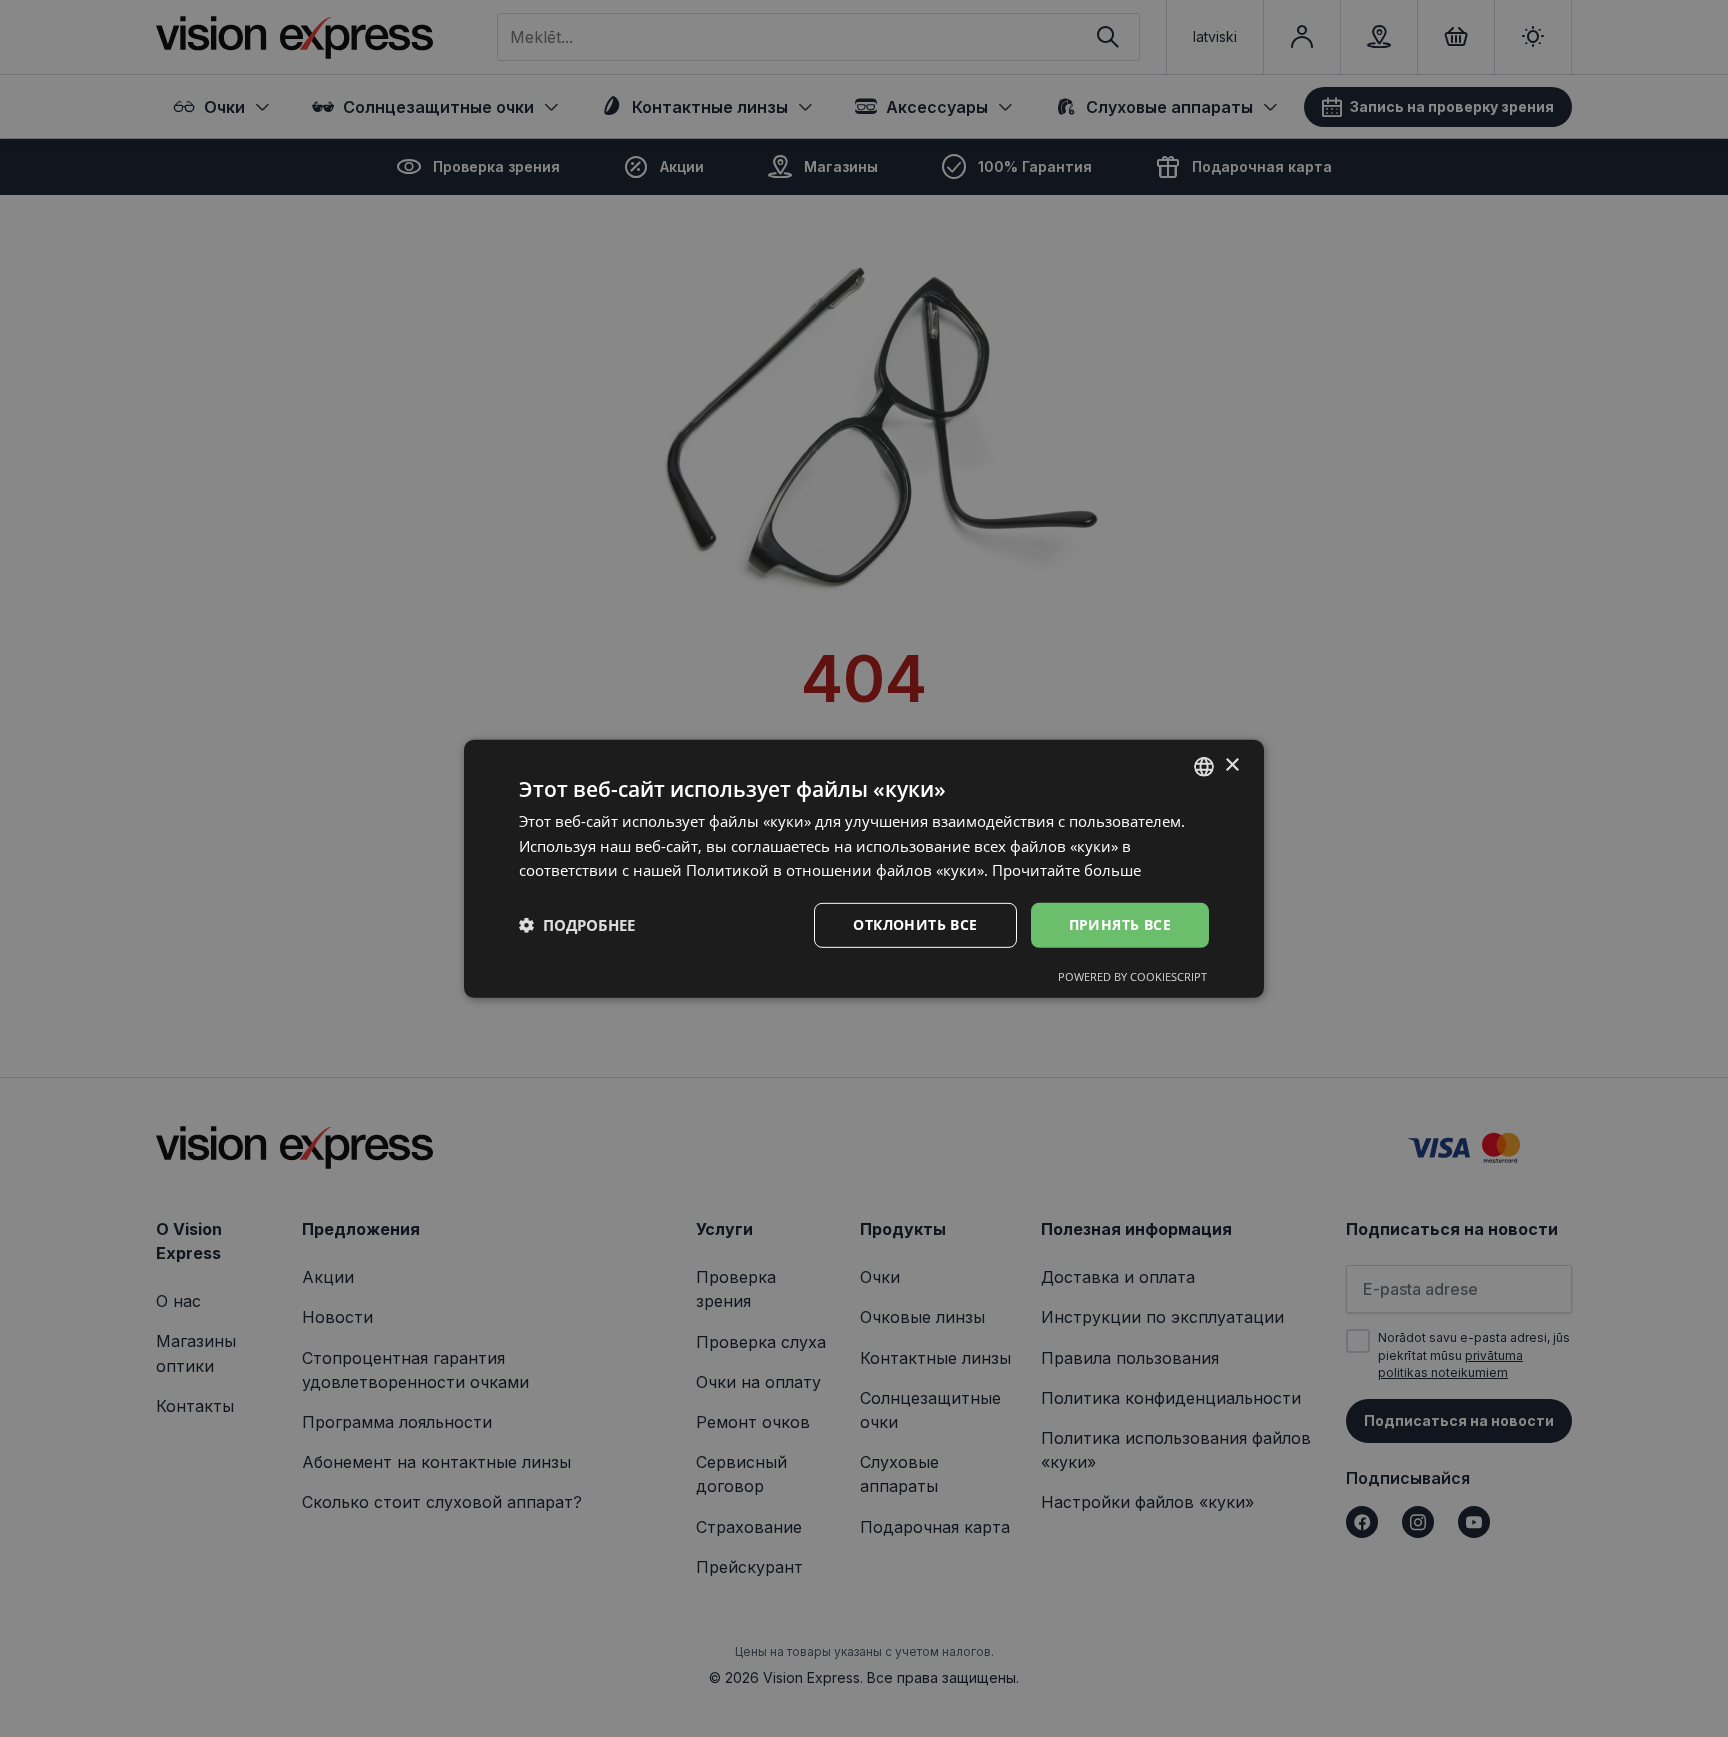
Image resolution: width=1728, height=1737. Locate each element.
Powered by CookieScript (1132, 976)
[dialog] (864, 868)
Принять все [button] (1120, 924)
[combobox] (1204, 766)
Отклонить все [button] (915, 924)
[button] (577, 925)
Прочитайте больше (1066, 870)
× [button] (1231, 765)
